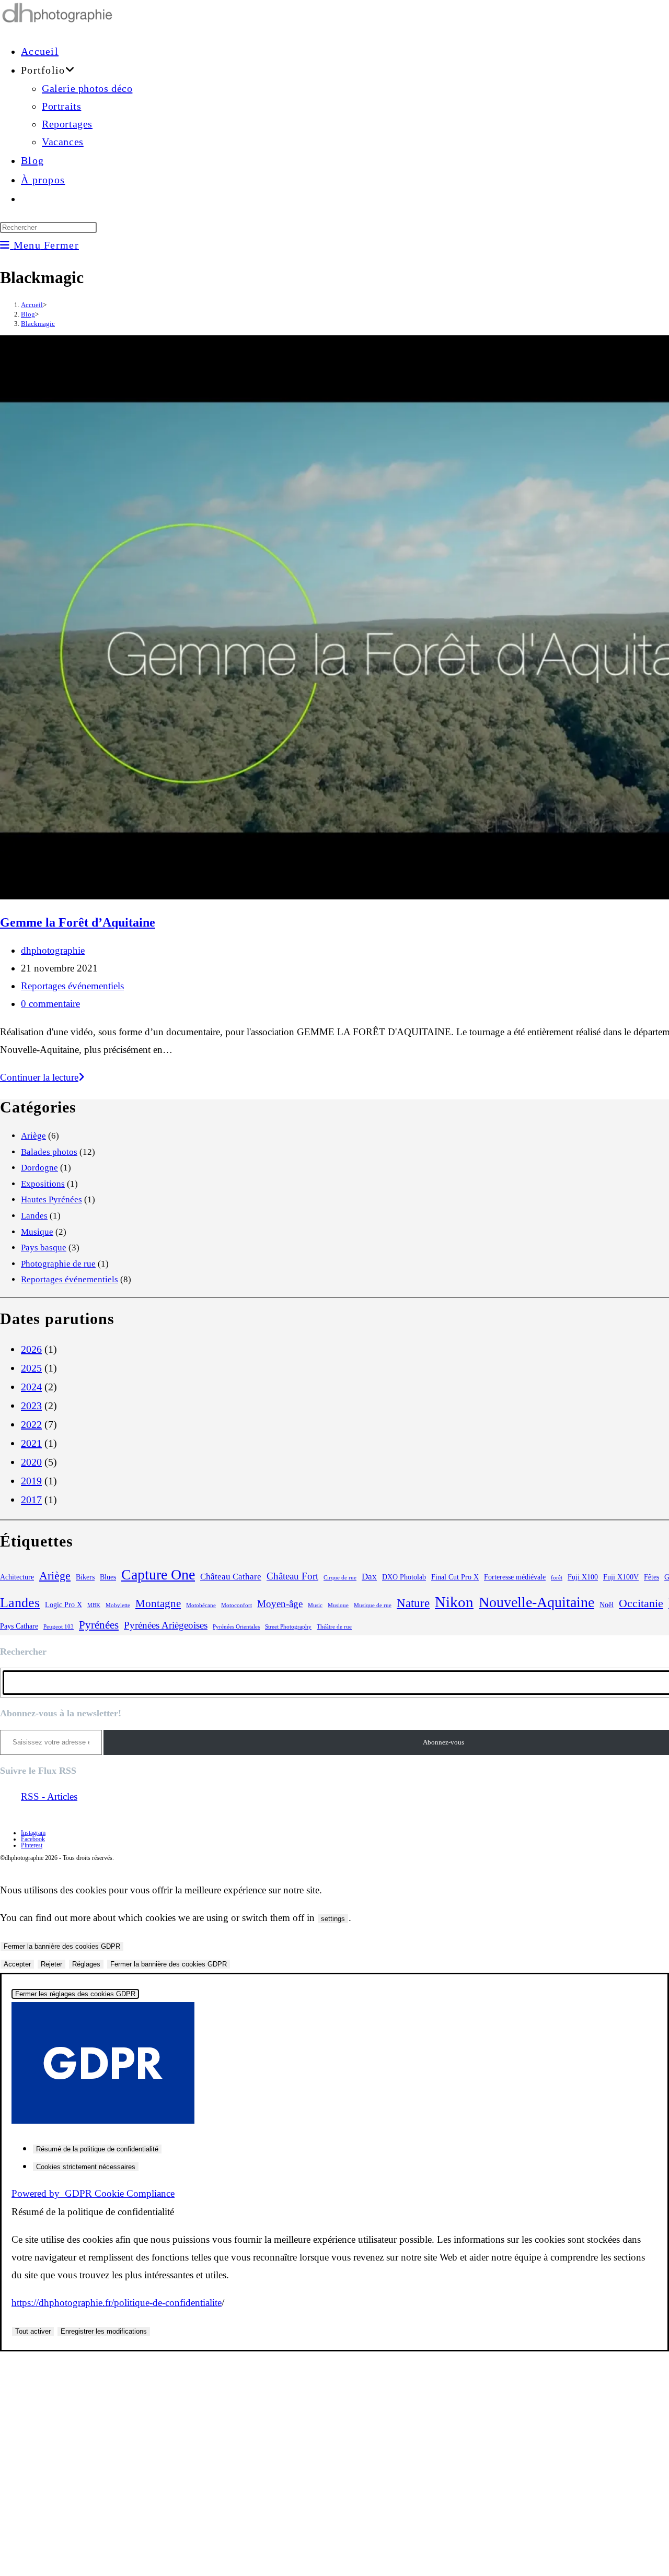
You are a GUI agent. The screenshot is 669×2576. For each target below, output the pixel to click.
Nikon (454, 1602)
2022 (31, 1424)
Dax (369, 1577)
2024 (31, 1387)
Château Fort (292, 1576)
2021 (31, 1443)
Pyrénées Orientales (236, 1627)
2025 (31, 1368)
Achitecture (17, 1577)
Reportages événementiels (72, 986)
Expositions (43, 1184)
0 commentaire (50, 1004)
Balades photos (49, 1152)
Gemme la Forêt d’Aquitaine (78, 922)
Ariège (33, 1136)
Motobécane (201, 1605)
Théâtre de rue (334, 1627)
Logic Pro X (64, 1605)
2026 (31, 1349)
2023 (31, 1406)
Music (315, 1605)
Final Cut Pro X (455, 1577)
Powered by (93, 2193)
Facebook (33, 1839)
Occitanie (641, 1603)
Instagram (33, 1833)
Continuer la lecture (42, 1077)
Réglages (86, 1964)
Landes (34, 1216)
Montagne (158, 1603)
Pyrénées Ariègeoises (166, 1625)
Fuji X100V (621, 1577)
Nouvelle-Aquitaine (537, 1602)
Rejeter (51, 1964)
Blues (108, 1577)
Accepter (17, 1964)
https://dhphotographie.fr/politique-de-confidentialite (117, 2303)
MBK (94, 1605)
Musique (37, 1232)
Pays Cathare (19, 1626)
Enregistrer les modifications (104, 2331)
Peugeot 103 (59, 1627)
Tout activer (33, 2331)
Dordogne (39, 1168)
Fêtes (651, 1577)
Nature (413, 1603)
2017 (31, 1500)
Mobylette (118, 1605)
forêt (557, 1578)
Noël (607, 1605)
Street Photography (288, 1627)
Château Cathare (231, 1577)
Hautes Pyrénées (51, 1199)
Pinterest (32, 1845)
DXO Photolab (404, 1577)
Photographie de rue (58, 1264)
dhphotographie (53, 950)
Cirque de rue (340, 1578)
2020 (31, 1462)
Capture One (158, 1574)
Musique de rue (373, 1605)
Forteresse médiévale (515, 1577)
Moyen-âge (280, 1604)
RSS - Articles (49, 1796)
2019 (31, 1481)
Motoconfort (237, 1605)
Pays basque (44, 1248)
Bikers (85, 1577)
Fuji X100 (583, 1577)
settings (333, 1919)
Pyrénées (99, 1625)
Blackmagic (38, 324)
